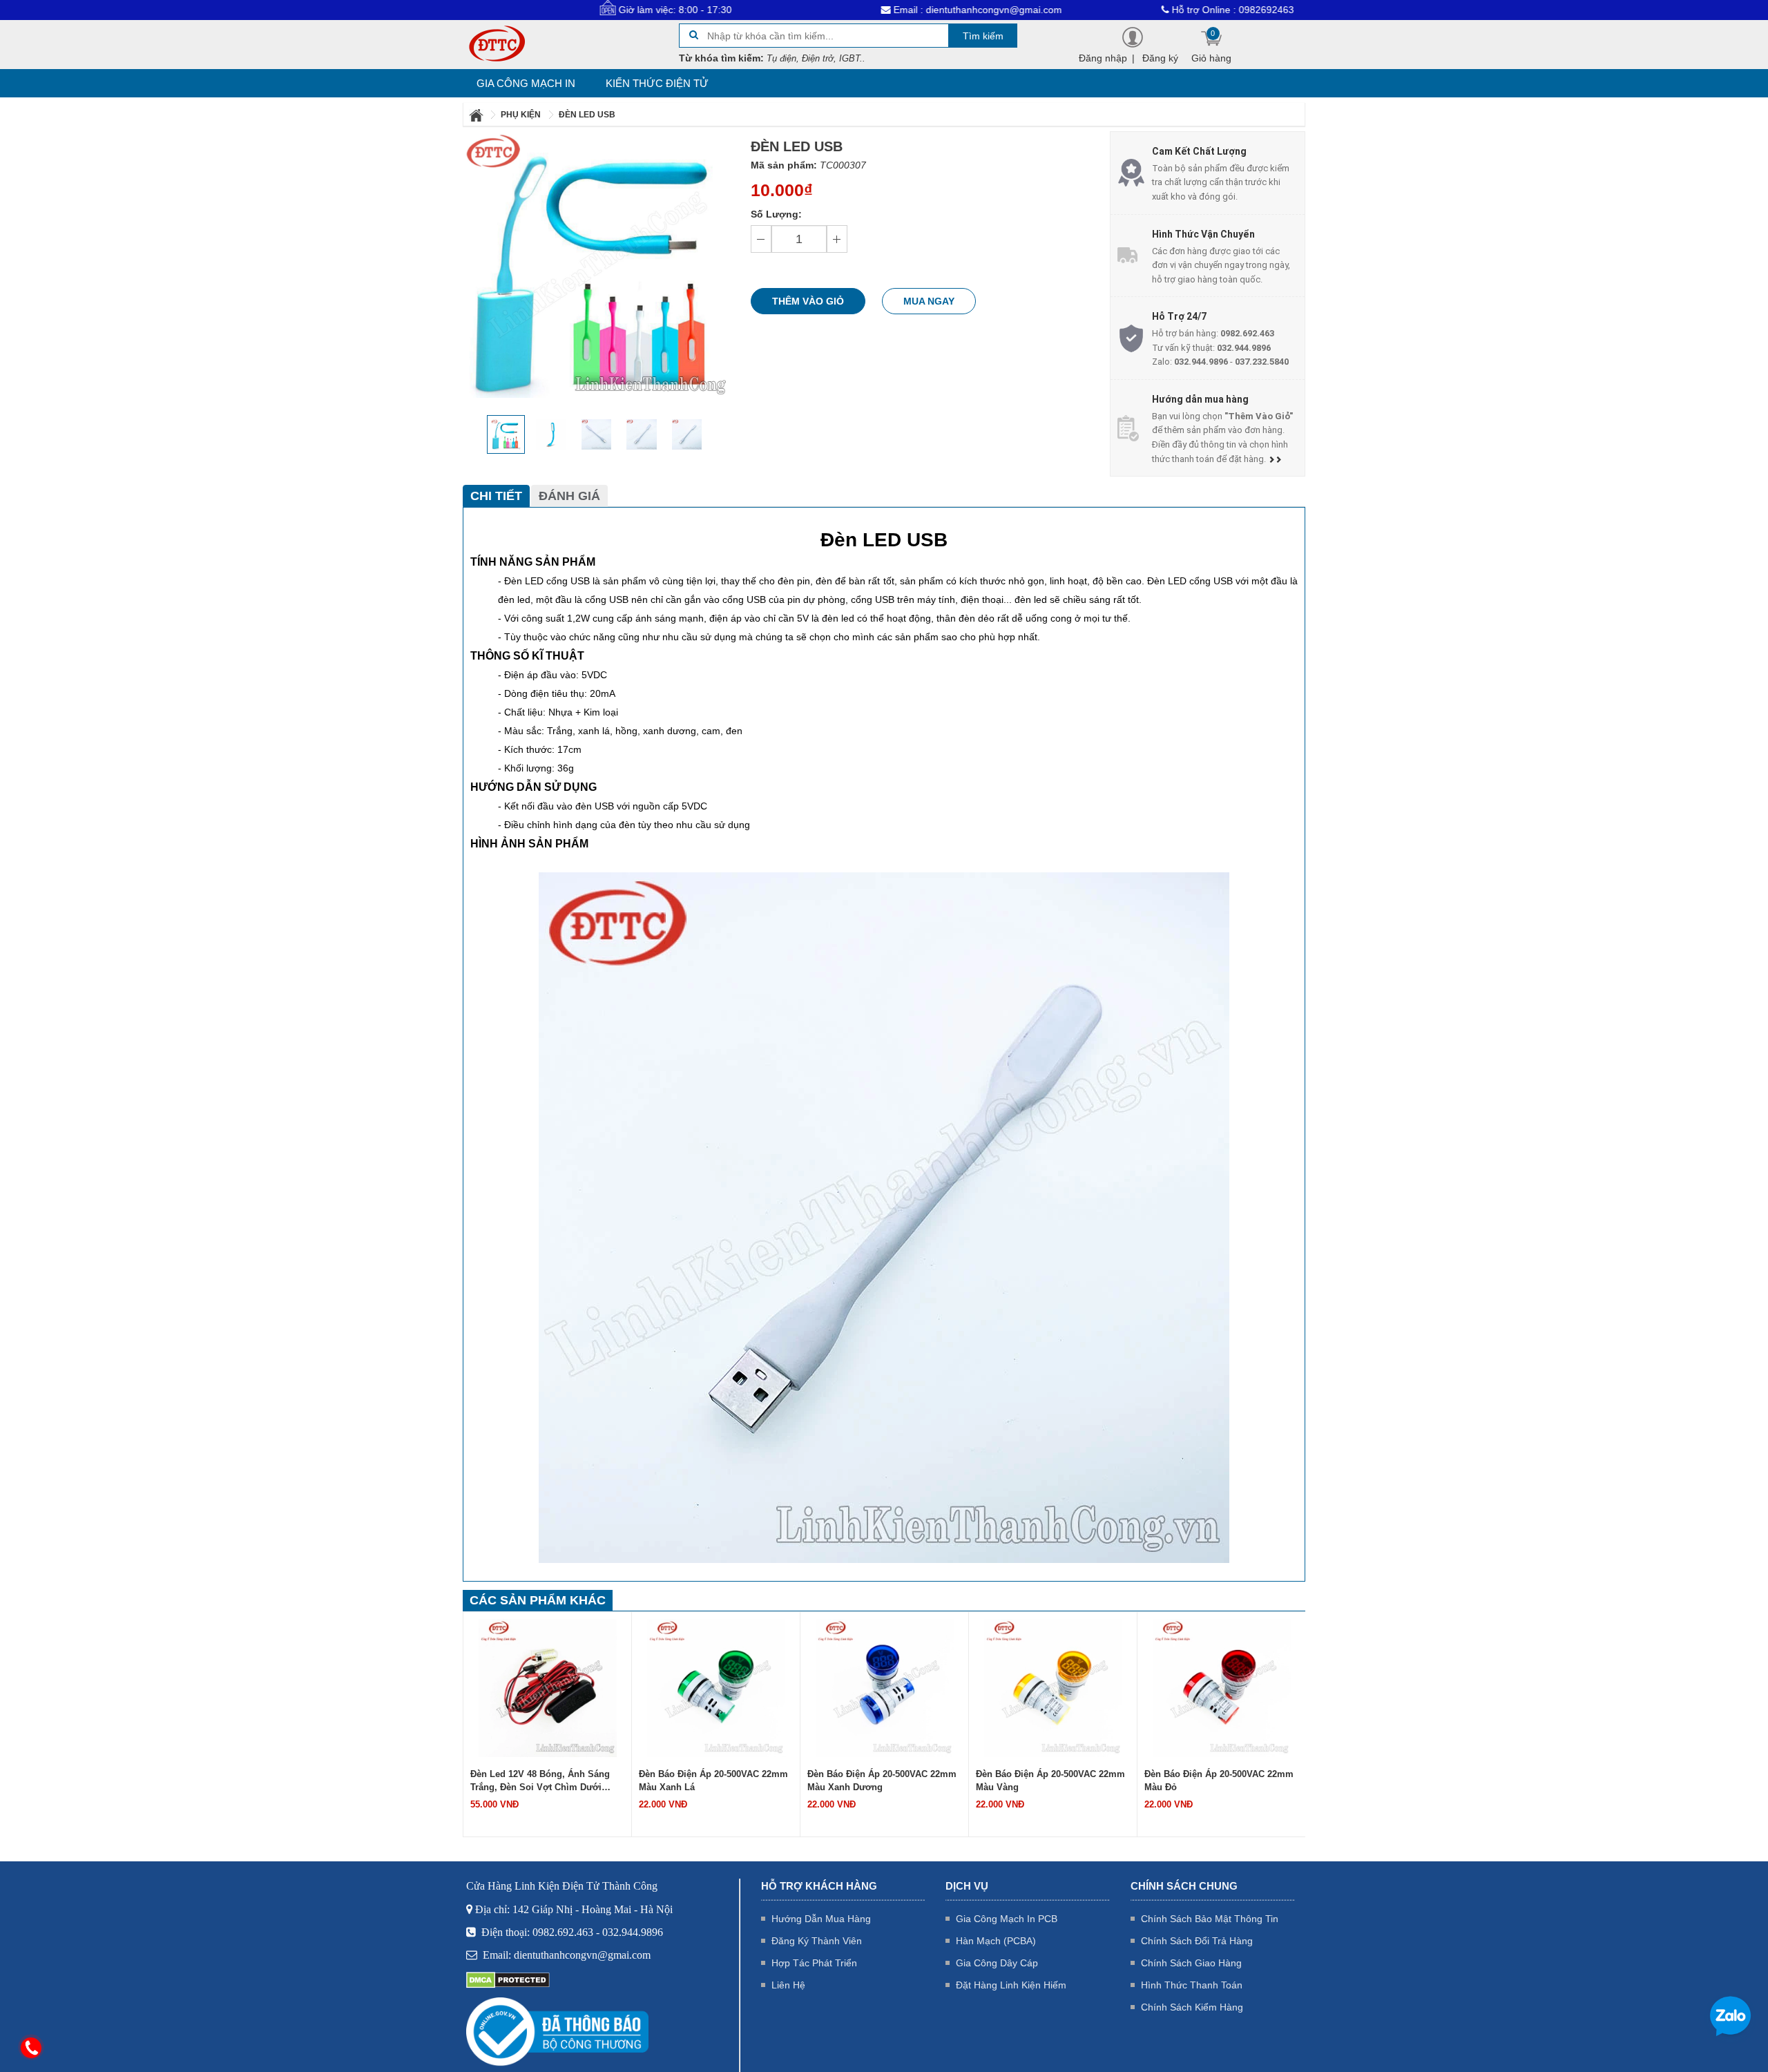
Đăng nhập (1103, 58)
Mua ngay (929, 301)
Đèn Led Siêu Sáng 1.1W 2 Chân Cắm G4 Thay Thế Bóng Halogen (1214, 1781)
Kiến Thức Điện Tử (657, 83)
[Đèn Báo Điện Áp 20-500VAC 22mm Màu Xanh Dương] (716, 1687)
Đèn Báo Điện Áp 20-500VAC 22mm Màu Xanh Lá (545, 1781)
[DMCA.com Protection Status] (508, 1979)
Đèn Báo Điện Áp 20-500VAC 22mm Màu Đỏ (1050, 1781)
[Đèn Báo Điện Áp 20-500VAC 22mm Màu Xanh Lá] (548, 1687)
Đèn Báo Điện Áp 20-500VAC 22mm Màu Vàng (882, 1781)
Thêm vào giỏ (808, 301)
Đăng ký (1160, 58)
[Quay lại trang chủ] (477, 115)
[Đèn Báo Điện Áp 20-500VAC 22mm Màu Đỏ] (1053, 1687)
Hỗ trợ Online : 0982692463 (1151, 10)
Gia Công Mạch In (526, 83)
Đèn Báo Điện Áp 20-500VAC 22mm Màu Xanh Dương (713, 1781)
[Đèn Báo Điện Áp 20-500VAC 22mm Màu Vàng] (885, 1687)
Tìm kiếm (983, 36)
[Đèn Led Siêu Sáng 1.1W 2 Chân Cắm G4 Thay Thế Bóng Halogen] (1222, 1687)
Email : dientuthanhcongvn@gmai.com (896, 10)
